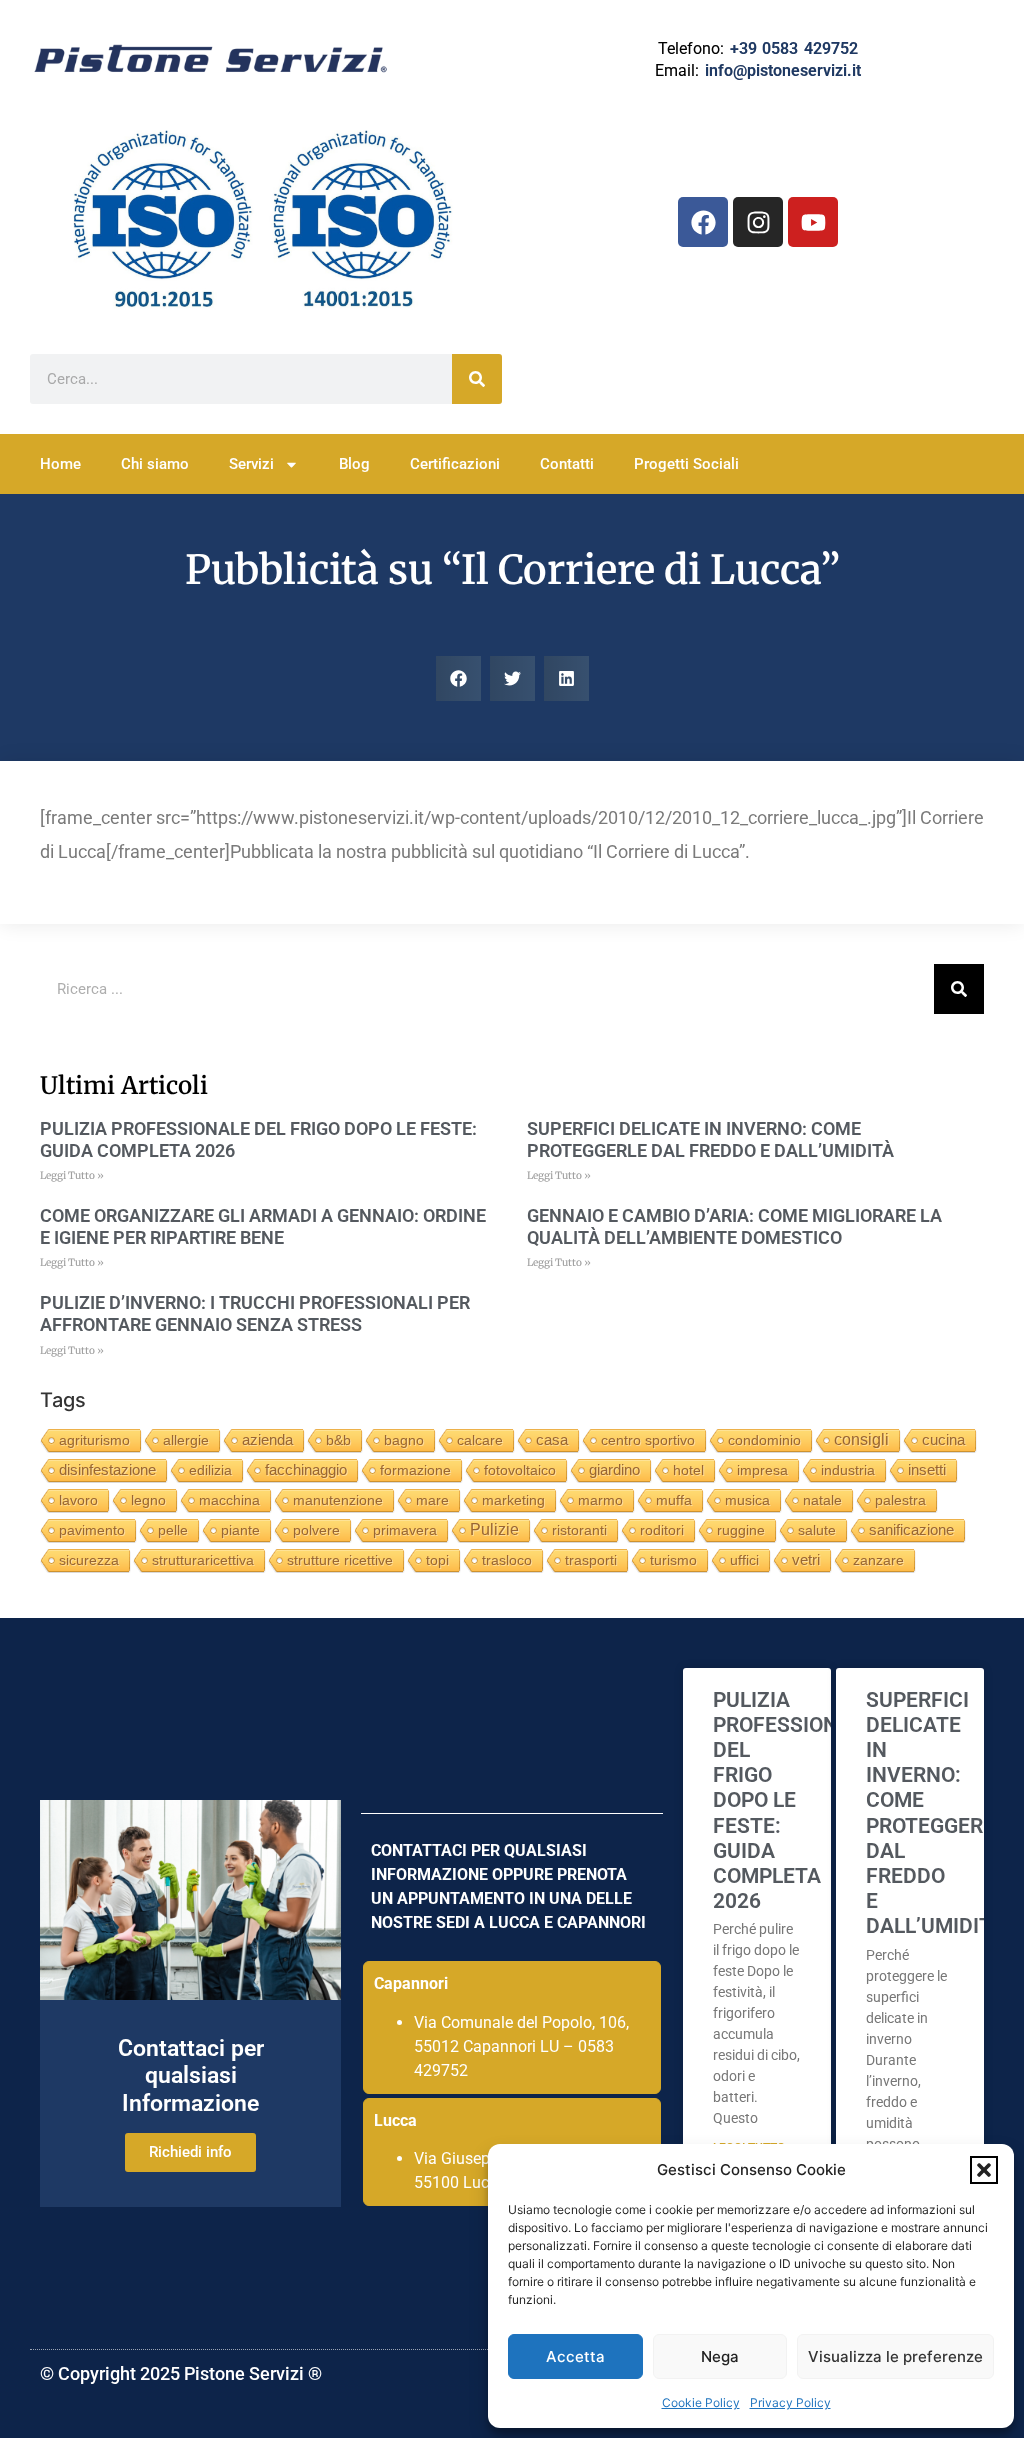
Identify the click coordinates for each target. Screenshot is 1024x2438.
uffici (744, 1560)
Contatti (567, 464)
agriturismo (94, 1440)
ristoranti (579, 1530)
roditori (662, 1530)
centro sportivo (648, 1440)
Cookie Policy (701, 2402)
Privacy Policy (790, 2402)
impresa (762, 1470)
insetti (927, 1470)
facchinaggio (306, 1469)
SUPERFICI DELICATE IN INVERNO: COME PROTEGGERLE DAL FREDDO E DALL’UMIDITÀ (710, 1139)
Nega (720, 2356)
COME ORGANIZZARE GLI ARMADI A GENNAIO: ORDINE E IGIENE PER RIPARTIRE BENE (263, 1226)
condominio (764, 1440)
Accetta (575, 2356)
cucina (943, 1440)
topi (437, 1560)
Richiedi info (190, 2152)
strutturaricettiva (203, 1560)
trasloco (507, 1560)
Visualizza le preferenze (895, 2356)
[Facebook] (703, 222)
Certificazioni (455, 464)
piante (240, 1530)
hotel (688, 1470)
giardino (614, 1470)
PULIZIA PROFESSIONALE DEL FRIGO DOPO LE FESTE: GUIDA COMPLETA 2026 (794, 1801)
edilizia (210, 1470)
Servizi (251, 464)
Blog (354, 464)
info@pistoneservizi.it (783, 70)
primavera (405, 1530)
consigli (861, 1439)
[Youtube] (813, 222)
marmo (600, 1500)
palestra (900, 1500)
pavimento (92, 1530)
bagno (404, 1440)
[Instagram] (758, 222)
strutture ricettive (340, 1560)
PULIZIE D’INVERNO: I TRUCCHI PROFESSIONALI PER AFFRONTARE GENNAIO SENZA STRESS (255, 1313)
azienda (267, 1440)
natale (822, 1500)
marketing (513, 1500)
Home (60, 464)
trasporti (591, 1560)
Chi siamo (155, 464)
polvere (316, 1530)
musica (747, 1500)
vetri (806, 1560)
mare (432, 1500)
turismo (673, 1560)
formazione (415, 1470)
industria (848, 1470)
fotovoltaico (520, 1470)
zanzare (878, 1560)
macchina (229, 1500)
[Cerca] (477, 379)
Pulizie (494, 1529)
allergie (186, 1440)
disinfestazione (107, 1470)
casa (552, 1439)
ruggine (741, 1530)
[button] (984, 2170)
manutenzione (338, 1500)
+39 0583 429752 (794, 48)
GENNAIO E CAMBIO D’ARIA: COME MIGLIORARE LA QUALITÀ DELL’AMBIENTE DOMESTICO (734, 1226)
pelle (173, 1530)
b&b (338, 1440)
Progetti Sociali (686, 464)
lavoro (78, 1500)
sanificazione (911, 1530)
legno (148, 1500)
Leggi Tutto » (72, 1175)
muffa (674, 1500)
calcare (480, 1440)
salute (817, 1530)
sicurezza (89, 1560)
